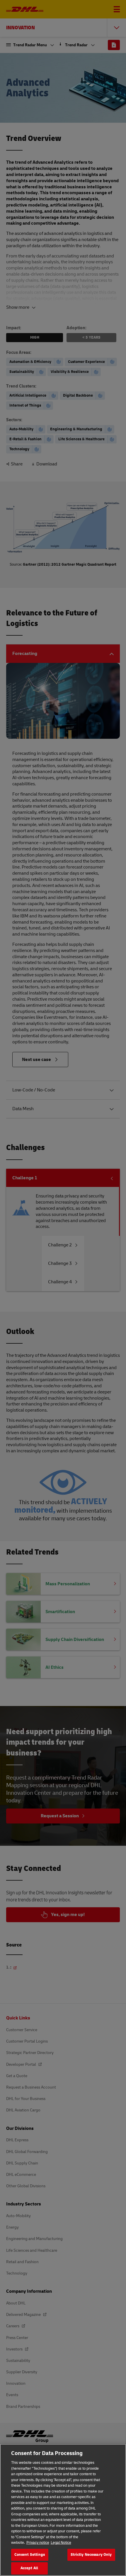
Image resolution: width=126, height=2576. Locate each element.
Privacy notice (38, 2543)
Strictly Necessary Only (91, 2555)
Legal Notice (61, 2543)
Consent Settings (30, 2555)
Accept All (29, 2568)
